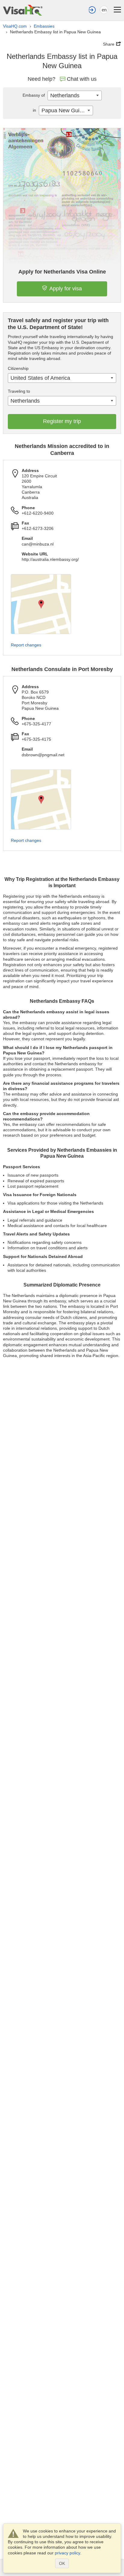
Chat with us (82, 79)
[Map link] (41, 604)
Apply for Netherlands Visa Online (62, 272)
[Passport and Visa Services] (23, 10)
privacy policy (67, 2553)
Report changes (26, 645)
